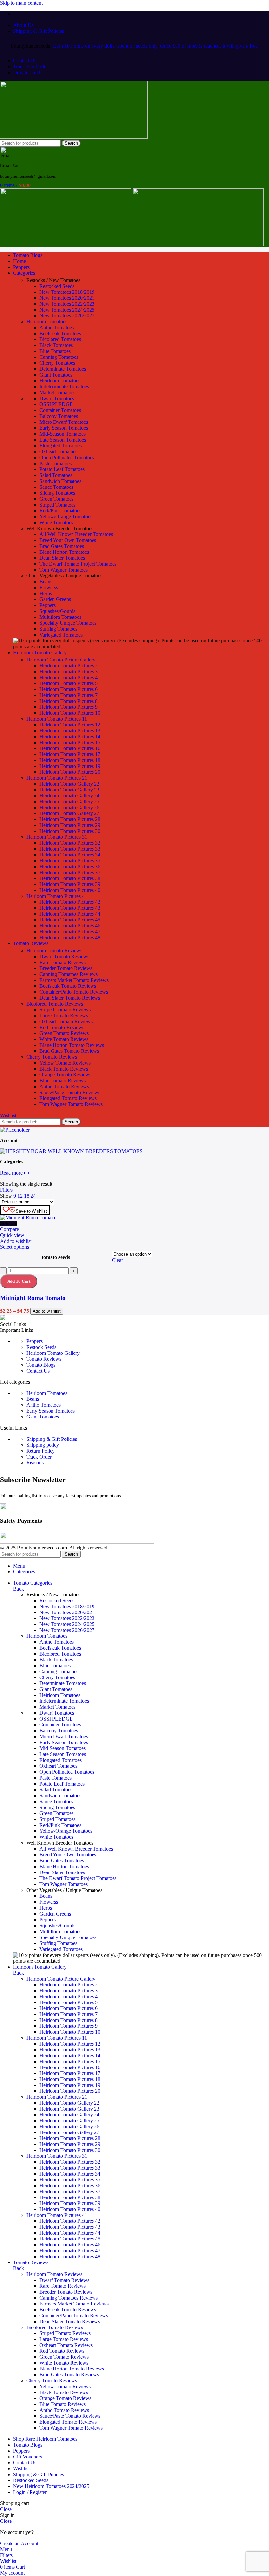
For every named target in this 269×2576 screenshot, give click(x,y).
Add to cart (19, 1281)
